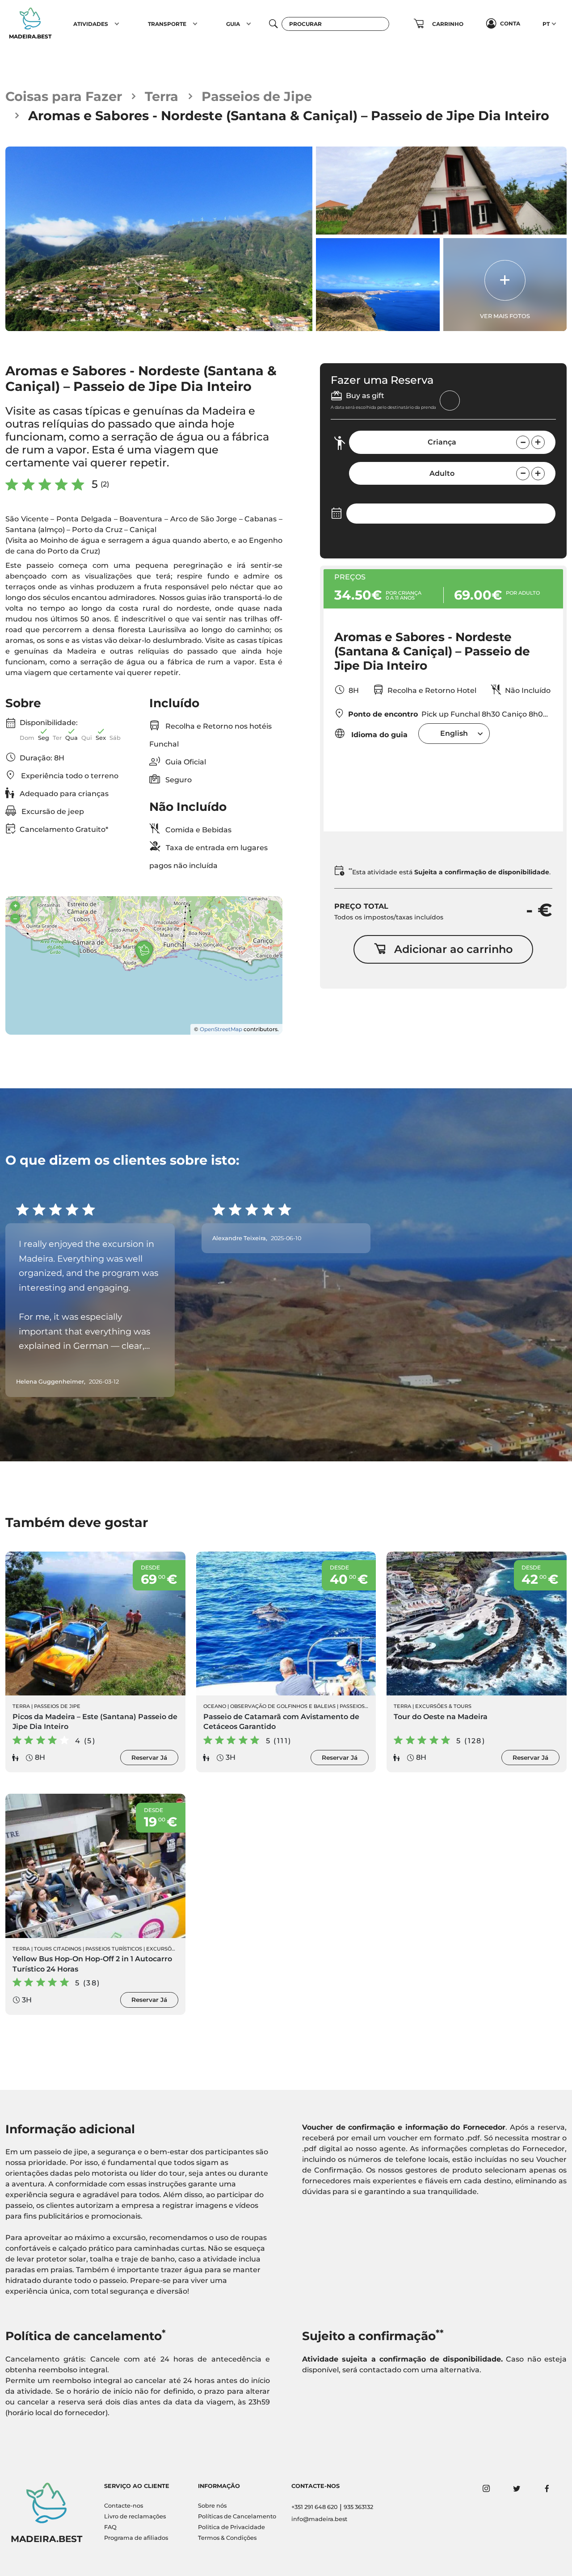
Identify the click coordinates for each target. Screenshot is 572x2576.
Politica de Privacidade (231, 2527)
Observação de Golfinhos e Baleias (283, 1706)
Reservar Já (149, 1758)
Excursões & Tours (443, 1706)
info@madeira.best (319, 2519)
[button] (117, 24)
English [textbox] (454, 733)
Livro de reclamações (135, 2516)
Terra (162, 96)
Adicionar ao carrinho (453, 949)
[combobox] (454, 733)
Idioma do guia (378, 735)
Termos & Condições (227, 2538)
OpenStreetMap (221, 1029)
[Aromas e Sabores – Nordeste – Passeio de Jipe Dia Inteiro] (159, 239)
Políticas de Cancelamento (237, 2516)
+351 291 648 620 (315, 2507)
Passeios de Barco (366, 1706)
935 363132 (358, 2507)
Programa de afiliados (136, 2538)
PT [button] (546, 24)
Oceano (215, 1706)
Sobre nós (212, 2506)
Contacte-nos (124, 2506)
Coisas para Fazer (64, 96)
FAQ (110, 2527)
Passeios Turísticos (114, 1949)
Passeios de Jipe (257, 96)
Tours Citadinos (58, 1949)
